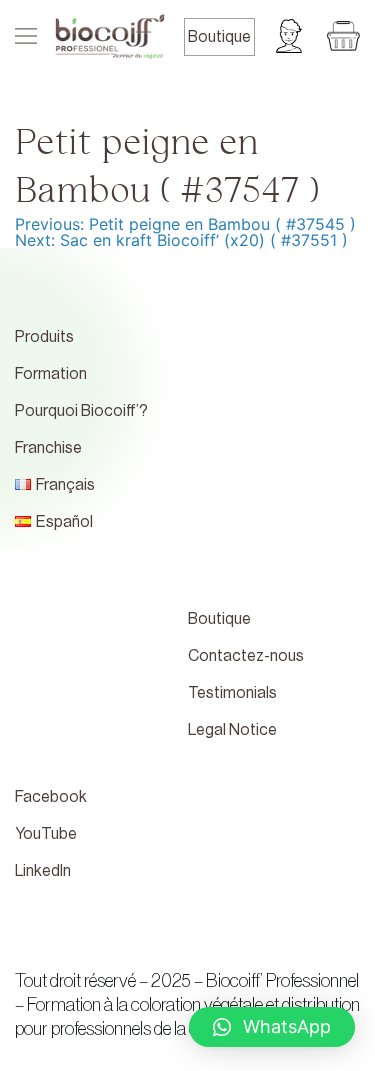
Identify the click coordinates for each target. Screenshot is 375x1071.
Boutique (219, 37)
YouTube (46, 834)
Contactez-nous (246, 656)
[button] (272, 1027)
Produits (44, 337)
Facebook (51, 797)
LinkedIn (43, 871)
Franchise (48, 448)
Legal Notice (232, 730)
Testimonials (232, 693)
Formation (51, 374)
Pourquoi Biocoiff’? (81, 411)
